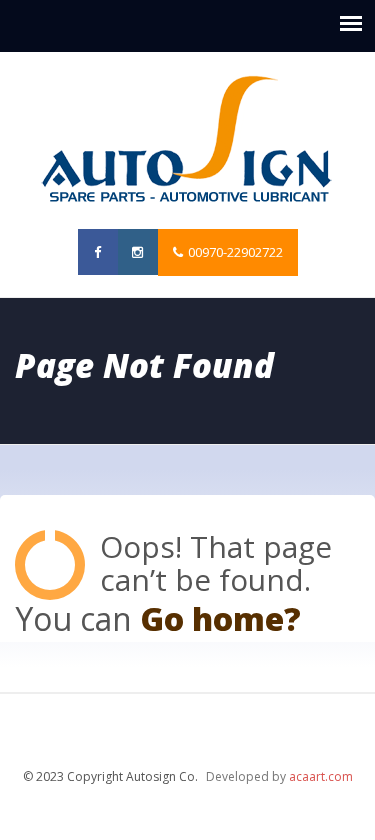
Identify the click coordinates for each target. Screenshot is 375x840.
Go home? (220, 618)
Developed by (279, 776)
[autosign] (187, 140)
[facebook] (98, 252)
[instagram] (138, 252)
